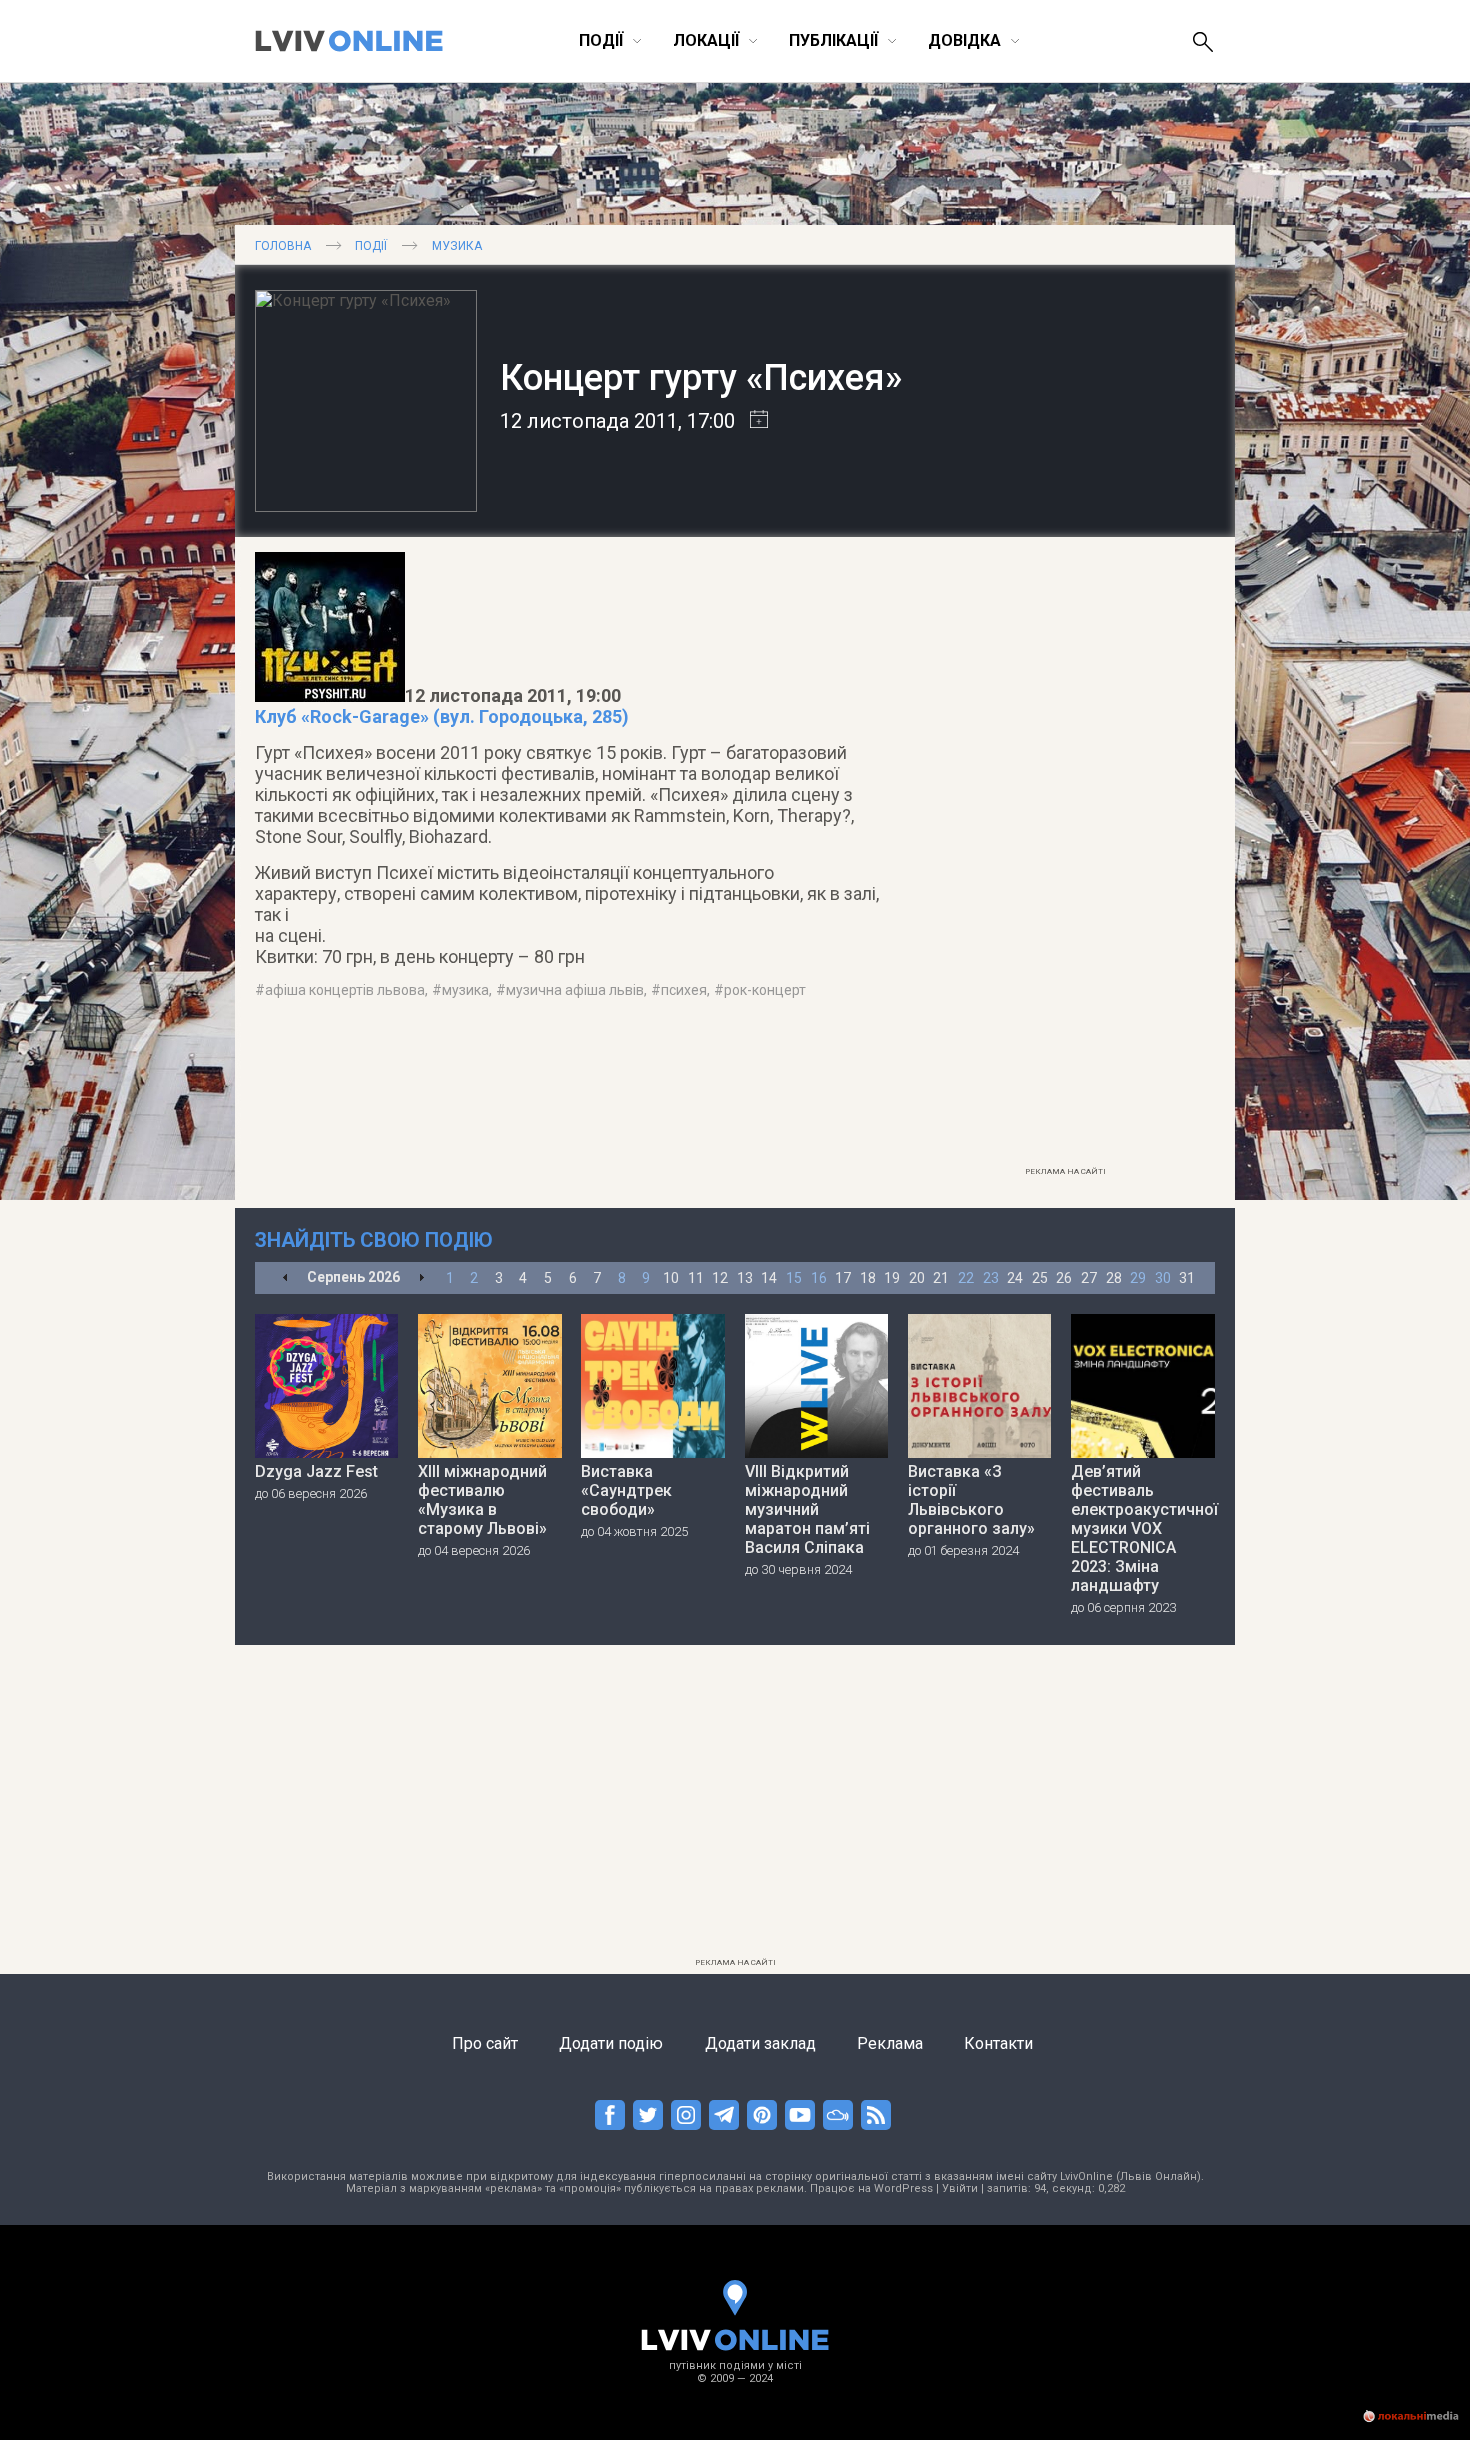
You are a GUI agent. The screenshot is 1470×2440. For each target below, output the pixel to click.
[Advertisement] (1065, 857)
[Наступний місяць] (421, 1278)
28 (1114, 1278)
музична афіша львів (575, 990)
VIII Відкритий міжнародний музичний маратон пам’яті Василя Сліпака (807, 1509)
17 (843, 1278)
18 (868, 1278)
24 (1015, 1278)
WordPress (903, 2188)
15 (794, 1278)
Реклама (890, 2043)
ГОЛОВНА (283, 246)
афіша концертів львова (345, 990)
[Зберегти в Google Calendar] (751, 421)
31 (1187, 1278)
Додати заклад (760, 2043)
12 (720, 1278)
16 (819, 1278)
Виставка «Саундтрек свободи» (626, 1490)
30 (1163, 1278)
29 (1138, 1278)
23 (991, 1278)
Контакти (998, 2043)
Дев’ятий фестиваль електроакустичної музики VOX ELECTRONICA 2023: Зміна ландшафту (1143, 1528)
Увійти (960, 2188)
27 (1089, 1278)
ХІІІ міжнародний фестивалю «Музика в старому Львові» (482, 1500)
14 (769, 1278)
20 (917, 1278)
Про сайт (485, 2043)
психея (684, 990)
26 (1064, 1278)
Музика (457, 246)
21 (941, 1278)
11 (696, 1278)
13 (745, 1278)
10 (671, 1278)
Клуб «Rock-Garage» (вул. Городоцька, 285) (442, 716)
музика (465, 990)
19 (892, 1278)
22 (966, 1278)
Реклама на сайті (1065, 1171)
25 (1040, 1278)
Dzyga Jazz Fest (316, 1471)
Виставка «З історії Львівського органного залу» (971, 1500)
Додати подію (611, 2043)
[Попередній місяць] (285, 1278)
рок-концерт (765, 990)
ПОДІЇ (371, 246)
